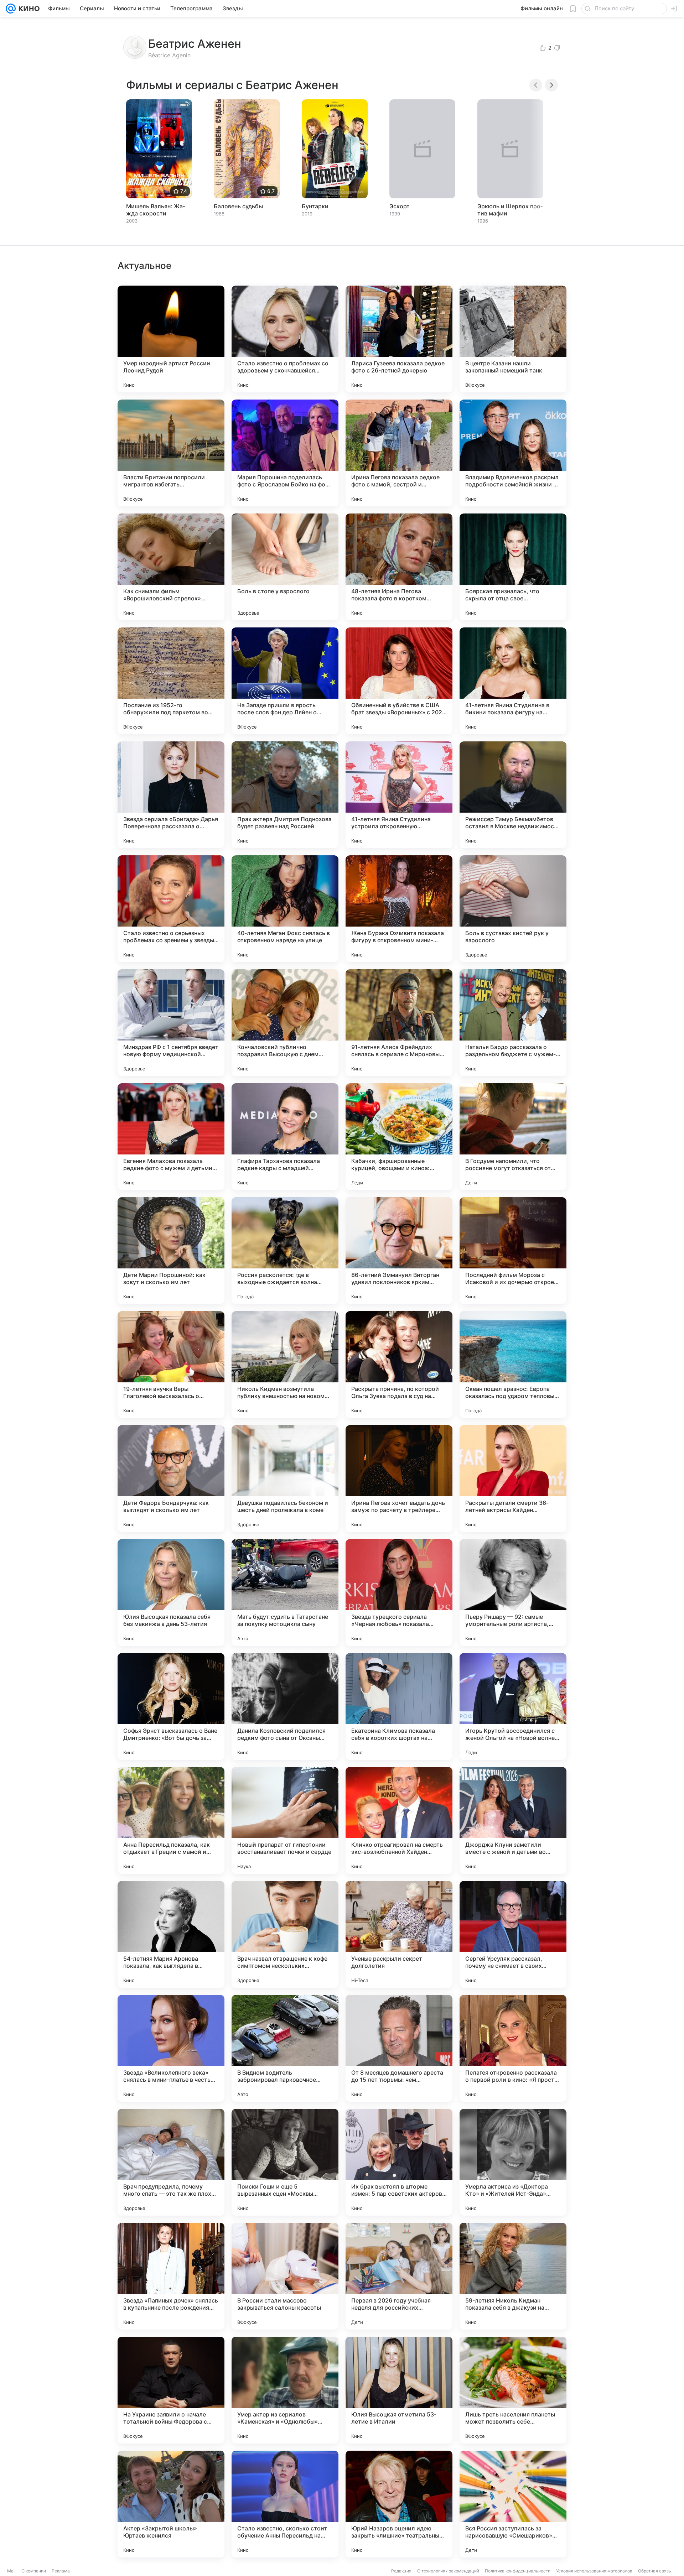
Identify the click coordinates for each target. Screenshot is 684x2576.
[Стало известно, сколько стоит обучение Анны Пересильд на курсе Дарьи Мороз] (285, 2504)
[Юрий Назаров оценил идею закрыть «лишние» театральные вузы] (399, 2504)
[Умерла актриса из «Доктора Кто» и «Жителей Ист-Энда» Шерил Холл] (513, 2162)
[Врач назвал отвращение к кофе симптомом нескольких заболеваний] (285, 1934)
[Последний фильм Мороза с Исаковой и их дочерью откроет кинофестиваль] (513, 1251)
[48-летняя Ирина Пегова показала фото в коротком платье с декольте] (399, 567)
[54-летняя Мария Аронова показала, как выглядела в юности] (171, 1934)
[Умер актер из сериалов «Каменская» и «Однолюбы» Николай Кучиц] (285, 2390)
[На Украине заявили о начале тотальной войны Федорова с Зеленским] (171, 2390)
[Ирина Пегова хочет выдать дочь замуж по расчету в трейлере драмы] (399, 1479)
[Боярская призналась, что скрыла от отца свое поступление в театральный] (513, 567)
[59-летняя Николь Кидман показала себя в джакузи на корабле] (513, 2276)
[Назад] (536, 85)
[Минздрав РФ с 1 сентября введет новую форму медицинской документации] (171, 1023)
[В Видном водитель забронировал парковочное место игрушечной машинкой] (285, 2048)
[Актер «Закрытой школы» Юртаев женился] (171, 2504)
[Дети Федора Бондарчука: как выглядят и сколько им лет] (171, 1479)
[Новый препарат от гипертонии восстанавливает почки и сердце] (285, 1820)
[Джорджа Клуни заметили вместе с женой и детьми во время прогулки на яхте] (513, 1820)
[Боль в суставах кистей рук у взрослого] (513, 909)
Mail (11, 2571)
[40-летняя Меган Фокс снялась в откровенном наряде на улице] (285, 909)
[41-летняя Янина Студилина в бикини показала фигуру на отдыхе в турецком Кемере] (513, 681)
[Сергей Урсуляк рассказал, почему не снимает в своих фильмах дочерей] (513, 1934)
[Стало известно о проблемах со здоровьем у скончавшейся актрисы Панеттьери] (285, 339)
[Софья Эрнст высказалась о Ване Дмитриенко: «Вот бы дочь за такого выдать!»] (171, 1706)
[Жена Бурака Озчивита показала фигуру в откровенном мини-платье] (399, 909)
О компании (34, 2571)
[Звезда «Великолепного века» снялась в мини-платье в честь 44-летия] (171, 2048)
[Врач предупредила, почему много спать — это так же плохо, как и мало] (171, 2162)
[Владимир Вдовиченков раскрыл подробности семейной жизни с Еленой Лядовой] (513, 453)
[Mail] (11, 9)
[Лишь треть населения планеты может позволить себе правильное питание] (513, 2390)
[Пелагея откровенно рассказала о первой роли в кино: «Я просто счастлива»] (513, 2048)
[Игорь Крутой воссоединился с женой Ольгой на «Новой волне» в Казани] (513, 1706)
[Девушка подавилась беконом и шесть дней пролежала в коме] (285, 1479)
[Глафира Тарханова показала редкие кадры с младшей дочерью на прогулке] (285, 1137)
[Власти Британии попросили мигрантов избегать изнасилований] (171, 453)
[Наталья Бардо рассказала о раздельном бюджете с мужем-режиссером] (513, 1023)
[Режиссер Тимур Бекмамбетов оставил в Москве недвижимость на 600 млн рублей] (513, 795)
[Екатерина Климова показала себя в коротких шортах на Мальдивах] (399, 1706)
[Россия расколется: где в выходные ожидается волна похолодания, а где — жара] (285, 1251)
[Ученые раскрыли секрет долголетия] (399, 1934)
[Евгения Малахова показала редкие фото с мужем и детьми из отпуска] (171, 1137)
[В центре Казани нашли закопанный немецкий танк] (513, 339)
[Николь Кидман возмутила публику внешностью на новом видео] (285, 1365)
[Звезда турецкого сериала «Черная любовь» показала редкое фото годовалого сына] (399, 1592)
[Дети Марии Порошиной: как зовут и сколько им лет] (171, 1251)
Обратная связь (655, 2571)
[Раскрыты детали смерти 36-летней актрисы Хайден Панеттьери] (513, 1479)
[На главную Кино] (28, 9)
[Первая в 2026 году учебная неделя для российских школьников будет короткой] (399, 2276)
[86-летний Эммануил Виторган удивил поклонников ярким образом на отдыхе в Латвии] (399, 1251)
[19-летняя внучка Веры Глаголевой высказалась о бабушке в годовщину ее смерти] (171, 1365)
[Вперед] (551, 85)
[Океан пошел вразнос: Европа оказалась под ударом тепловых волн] (513, 1365)
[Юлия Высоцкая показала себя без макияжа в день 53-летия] (171, 1592)
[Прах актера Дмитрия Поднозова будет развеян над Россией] (285, 795)
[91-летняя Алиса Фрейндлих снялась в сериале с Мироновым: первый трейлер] (399, 1023)
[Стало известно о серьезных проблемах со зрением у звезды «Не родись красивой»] (171, 909)
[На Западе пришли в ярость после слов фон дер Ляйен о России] (285, 681)
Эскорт (400, 206)
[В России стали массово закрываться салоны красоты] (285, 2276)
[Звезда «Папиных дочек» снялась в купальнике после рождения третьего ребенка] (171, 2276)
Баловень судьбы (238, 206)
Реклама (61, 2571)
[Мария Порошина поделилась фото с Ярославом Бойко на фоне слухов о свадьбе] (285, 453)
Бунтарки (315, 206)
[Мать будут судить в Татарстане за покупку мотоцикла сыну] (285, 1592)
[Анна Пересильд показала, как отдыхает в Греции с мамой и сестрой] (171, 1820)
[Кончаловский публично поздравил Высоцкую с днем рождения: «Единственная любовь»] (285, 1023)
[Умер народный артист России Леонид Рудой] (171, 339)
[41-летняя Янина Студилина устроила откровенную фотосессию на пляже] (399, 795)
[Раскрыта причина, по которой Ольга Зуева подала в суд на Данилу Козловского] (399, 1365)
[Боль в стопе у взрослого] (285, 567)
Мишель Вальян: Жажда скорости (156, 210)
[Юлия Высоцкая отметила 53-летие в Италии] (399, 2390)
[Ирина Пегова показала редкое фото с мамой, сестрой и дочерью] (399, 453)
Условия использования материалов (594, 2571)
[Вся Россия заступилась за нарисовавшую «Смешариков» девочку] (513, 2504)
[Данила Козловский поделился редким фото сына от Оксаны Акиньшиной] (285, 1706)
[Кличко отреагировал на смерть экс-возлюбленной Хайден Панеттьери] (399, 1820)
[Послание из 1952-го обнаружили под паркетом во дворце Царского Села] (171, 681)
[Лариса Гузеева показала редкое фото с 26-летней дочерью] (399, 339)
